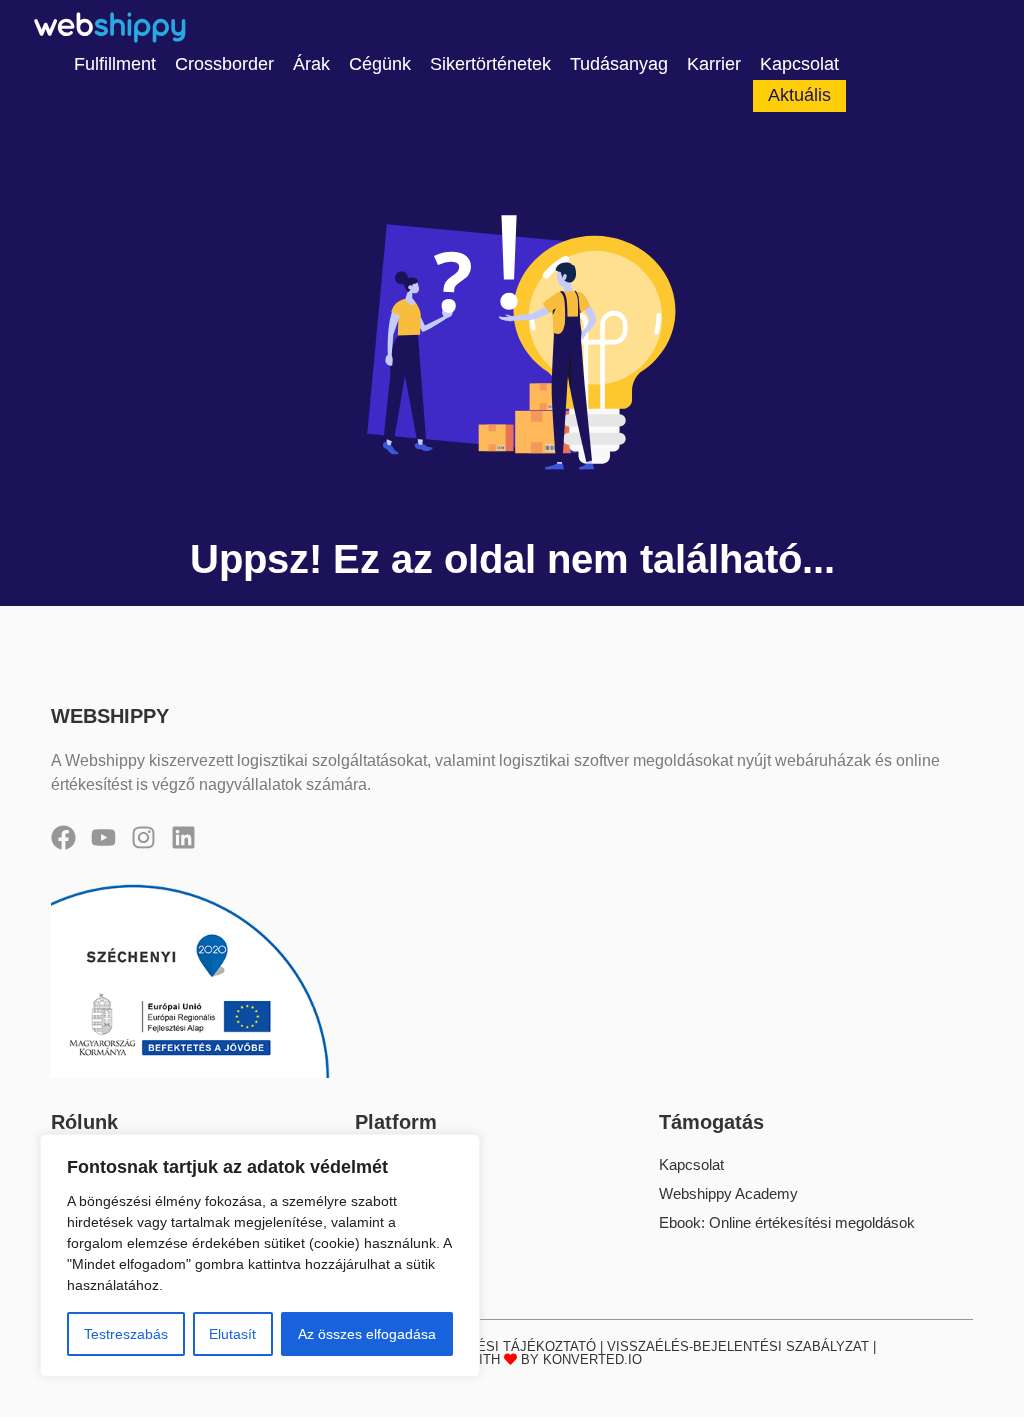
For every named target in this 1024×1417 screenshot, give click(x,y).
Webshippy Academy (728, 1193)
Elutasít (232, 1334)
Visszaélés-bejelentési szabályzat (738, 1346)
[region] (260, 1255)
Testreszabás (126, 1334)
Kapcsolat (691, 1164)
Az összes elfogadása (367, 1334)
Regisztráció (396, 1193)
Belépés (381, 1164)
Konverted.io (592, 1359)
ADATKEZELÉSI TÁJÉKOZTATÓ (498, 1346)
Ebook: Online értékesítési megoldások (787, 1222)
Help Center (394, 1222)
